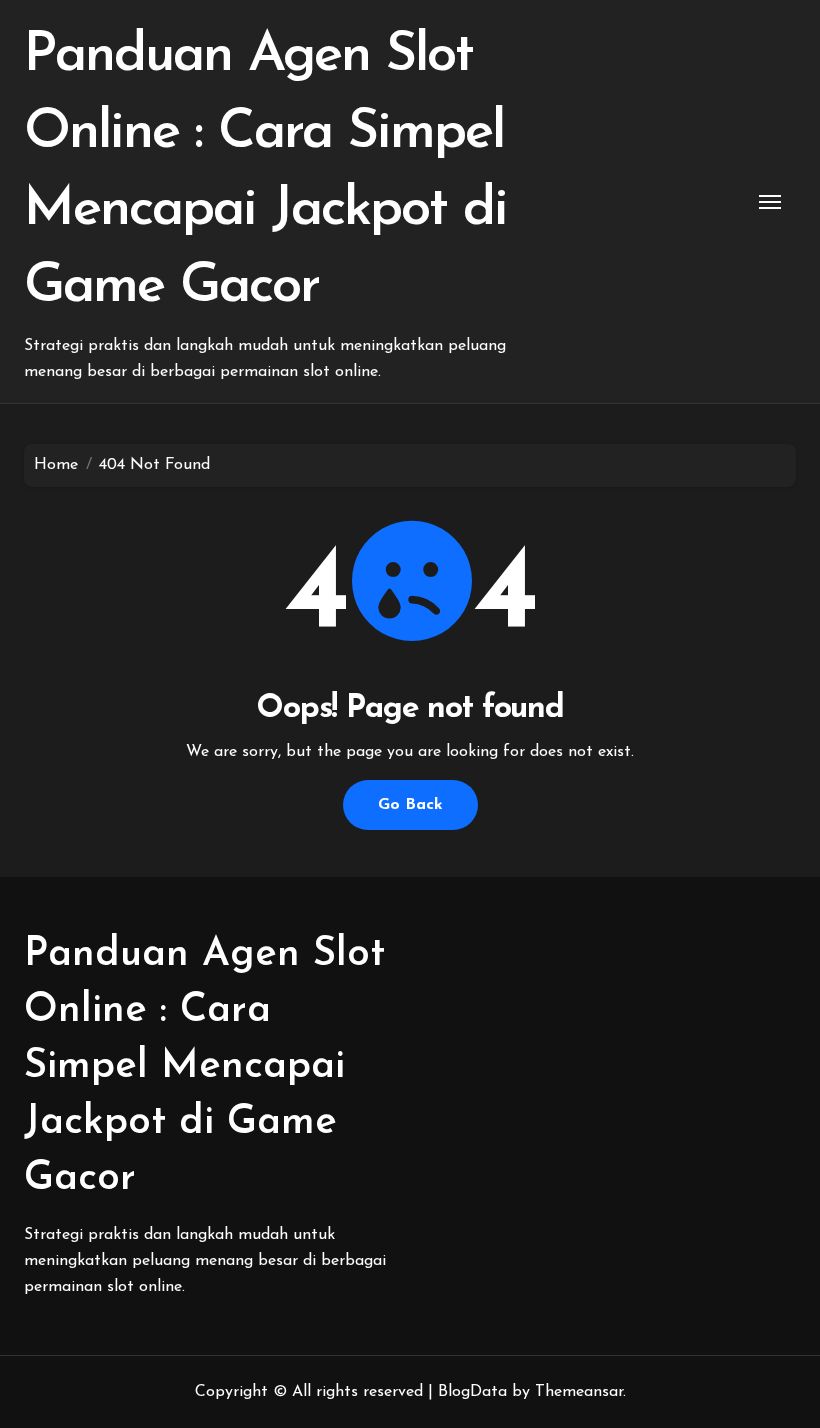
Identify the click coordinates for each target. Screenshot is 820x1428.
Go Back (410, 805)
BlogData (472, 1392)
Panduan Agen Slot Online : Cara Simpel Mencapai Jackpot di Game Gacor (204, 1067)
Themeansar (579, 1392)
